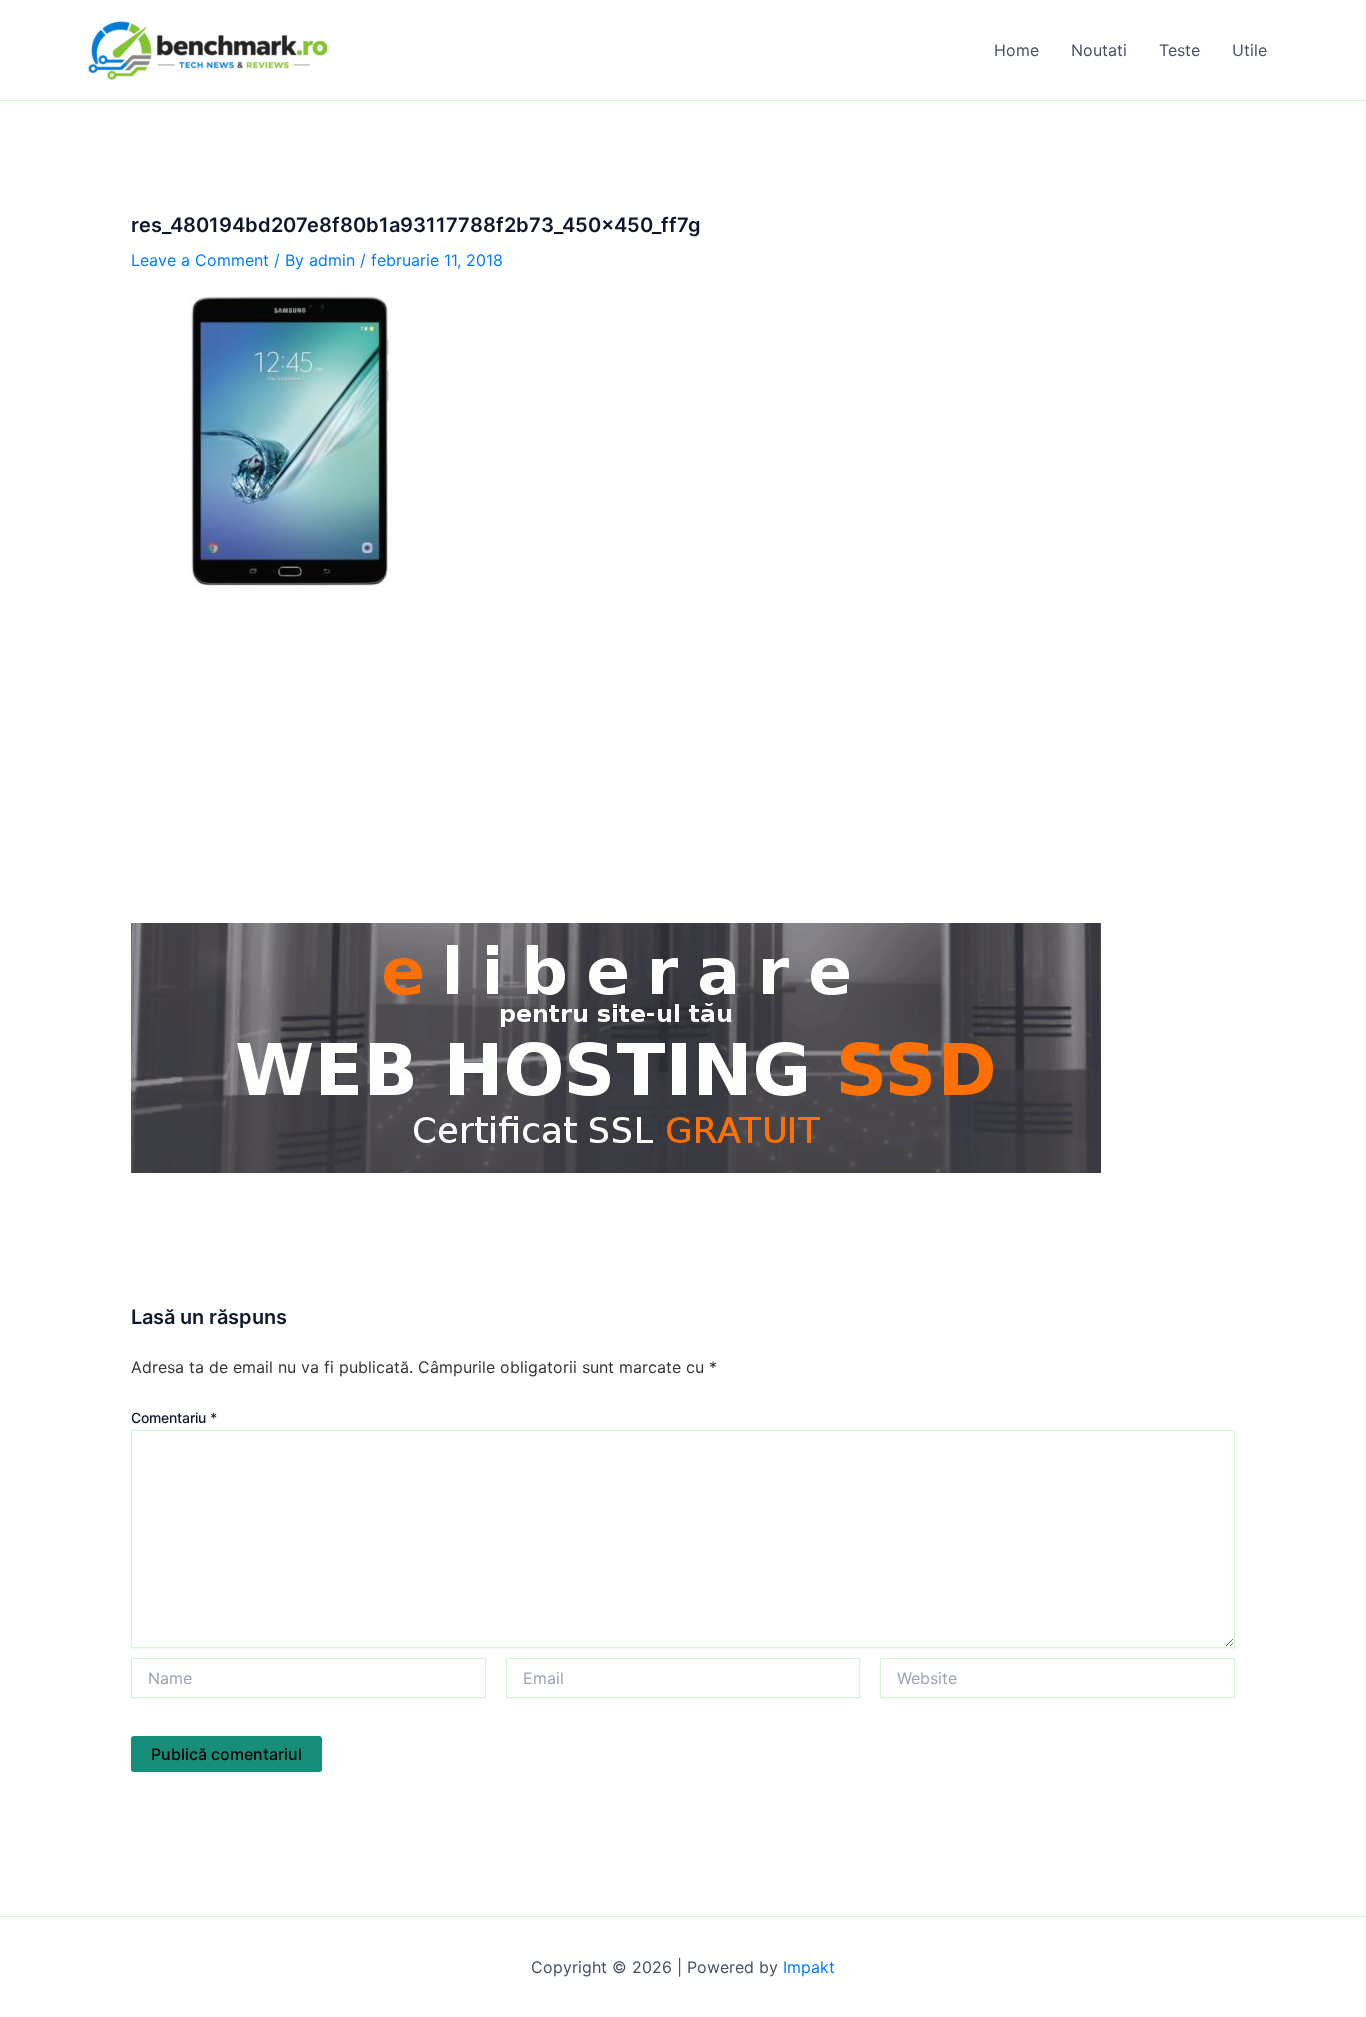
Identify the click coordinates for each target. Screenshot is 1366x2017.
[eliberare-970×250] (616, 1046)
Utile (1249, 50)
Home (1016, 50)
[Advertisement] (683, 757)
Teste (1179, 50)
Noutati (1099, 50)
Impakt (809, 1967)
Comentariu (174, 1417)
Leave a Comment (200, 260)
